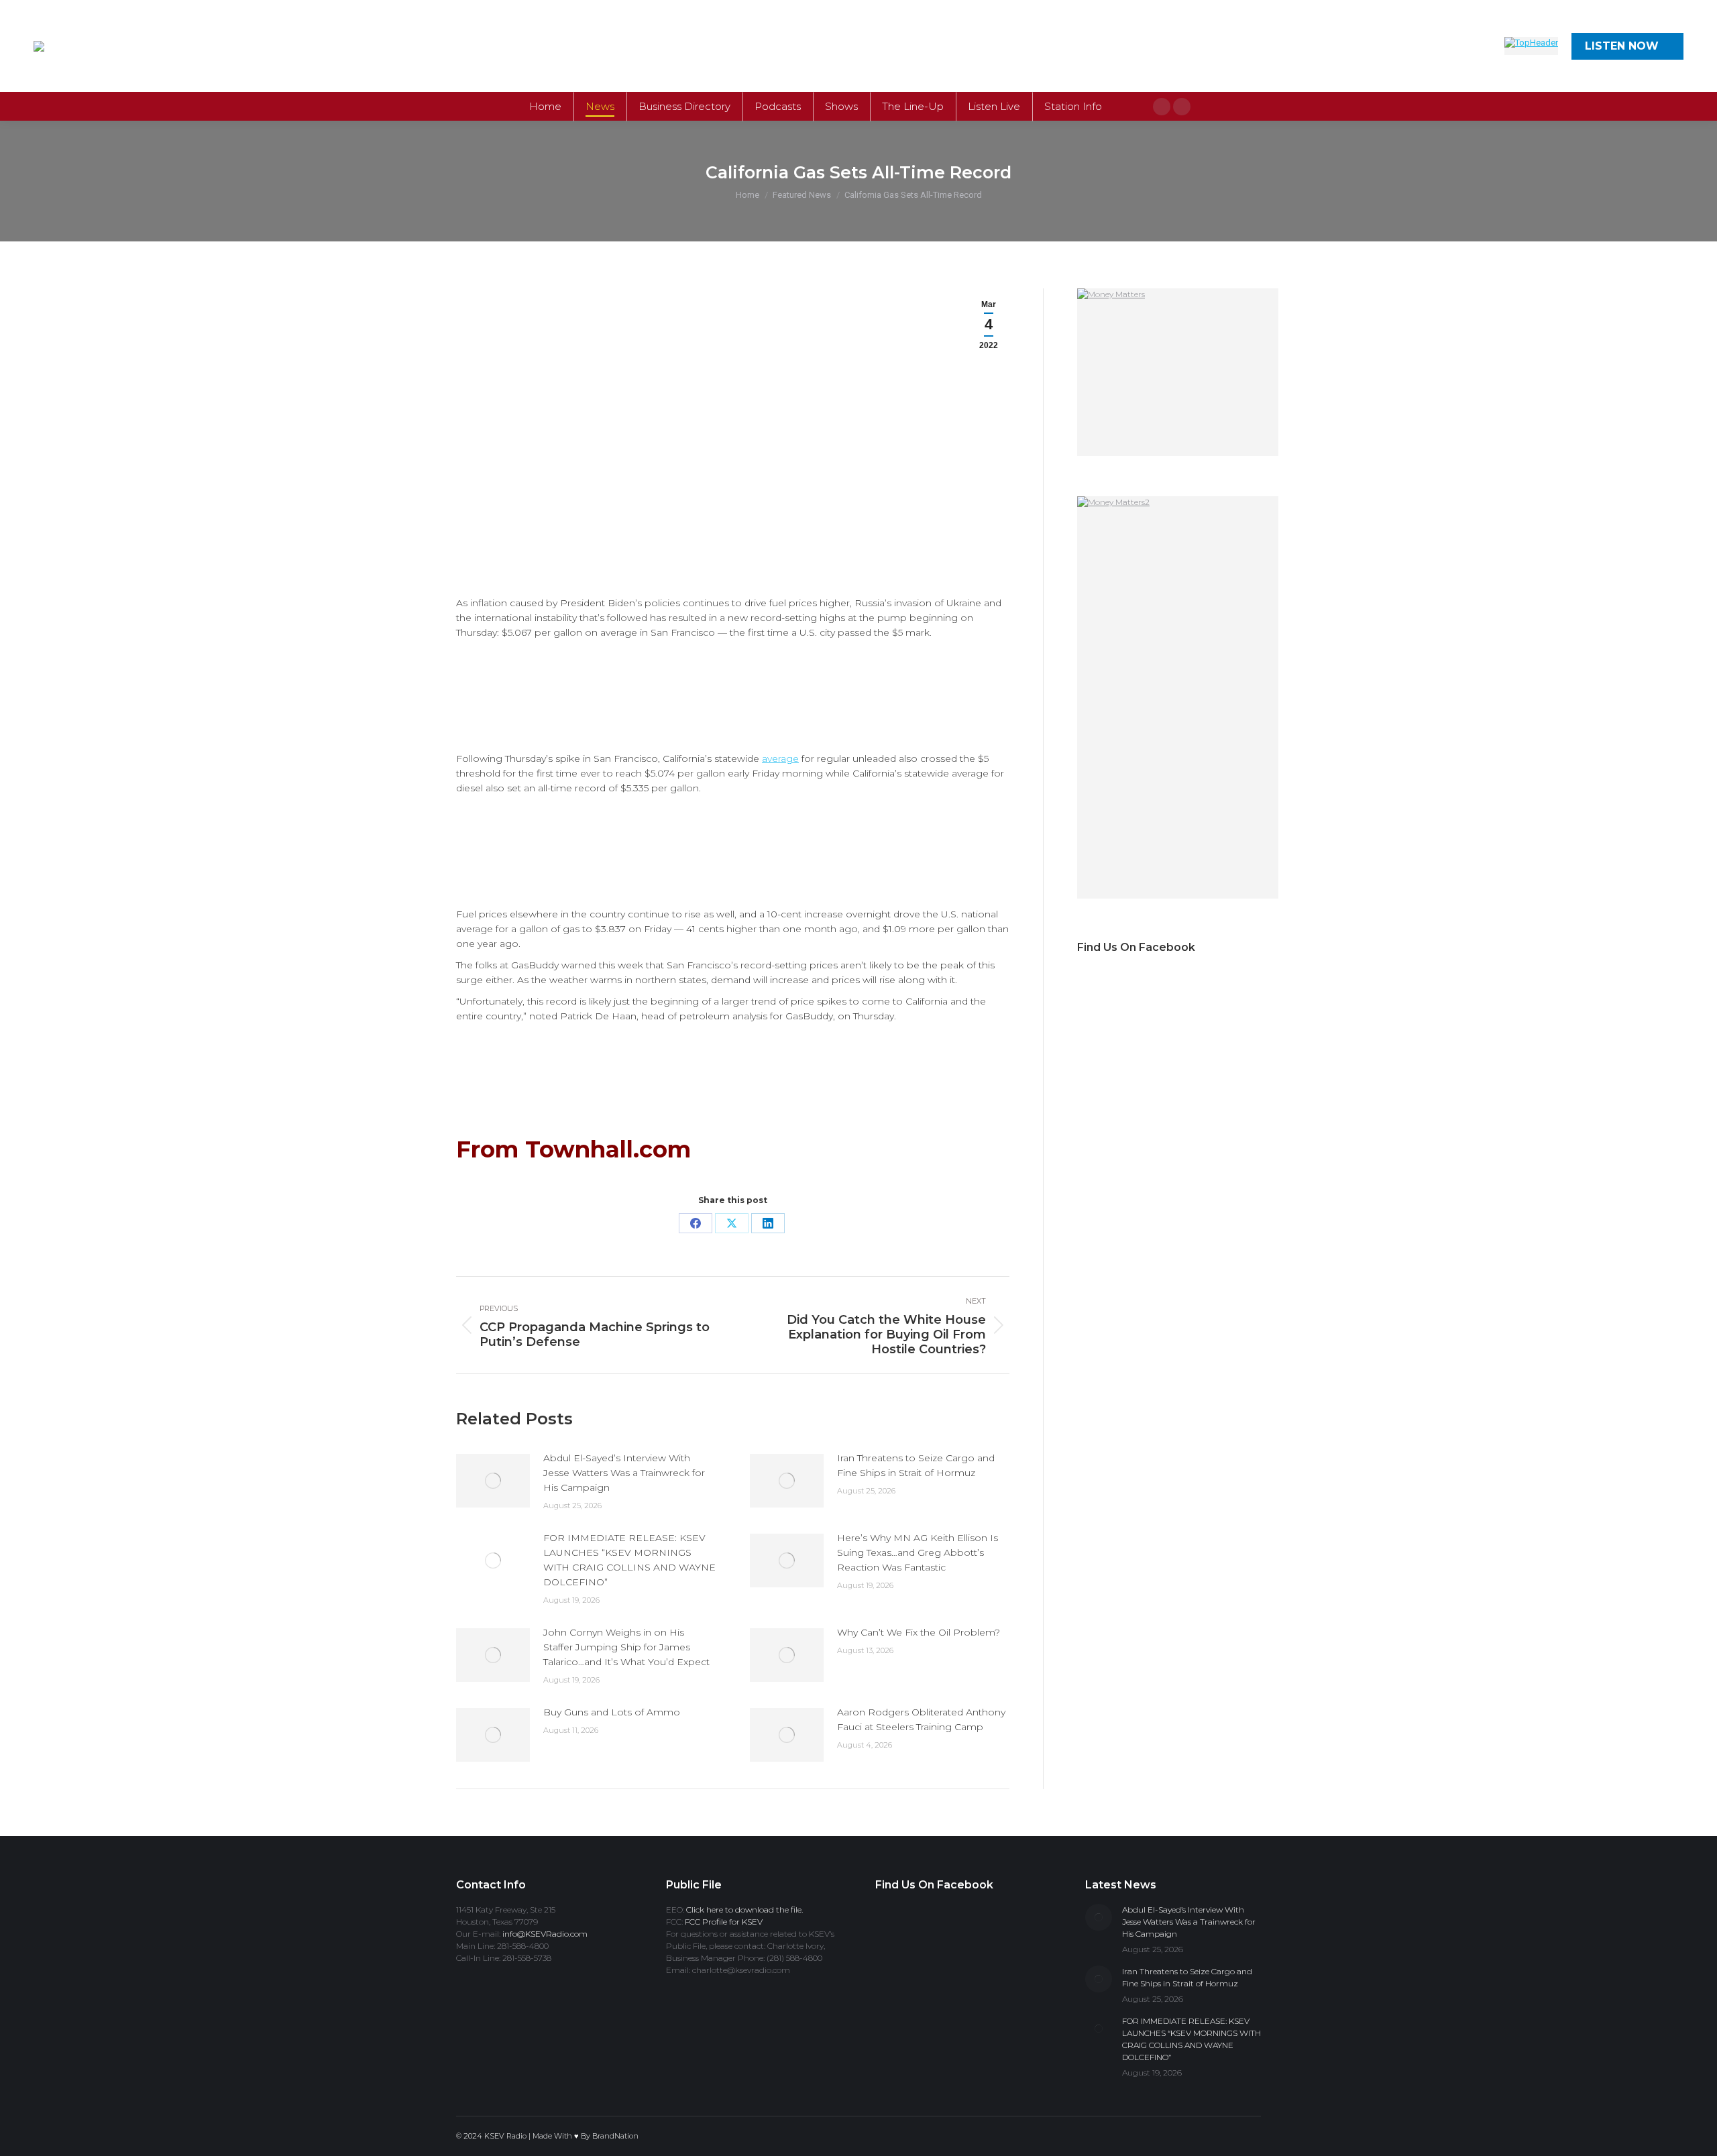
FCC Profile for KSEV (724, 1922)
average (780, 758)
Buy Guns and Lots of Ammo (612, 1712)
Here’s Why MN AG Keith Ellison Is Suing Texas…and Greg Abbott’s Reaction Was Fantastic (918, 1552)
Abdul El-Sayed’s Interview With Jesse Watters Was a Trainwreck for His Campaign (624, 1473)
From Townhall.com (573, 1149)
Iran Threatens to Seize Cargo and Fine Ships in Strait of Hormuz (916, 1465)
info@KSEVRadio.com (545, 1934)
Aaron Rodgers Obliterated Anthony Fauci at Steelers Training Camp (921, 1719)
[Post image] (493, 1481)
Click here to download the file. (744, 1910)
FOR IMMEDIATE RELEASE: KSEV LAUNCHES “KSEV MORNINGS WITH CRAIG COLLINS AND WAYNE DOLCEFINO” (629, 1560)
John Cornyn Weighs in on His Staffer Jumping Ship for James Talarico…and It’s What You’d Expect (626, 1647)
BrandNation (615, 2136)
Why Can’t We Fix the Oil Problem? (919, 1632)
